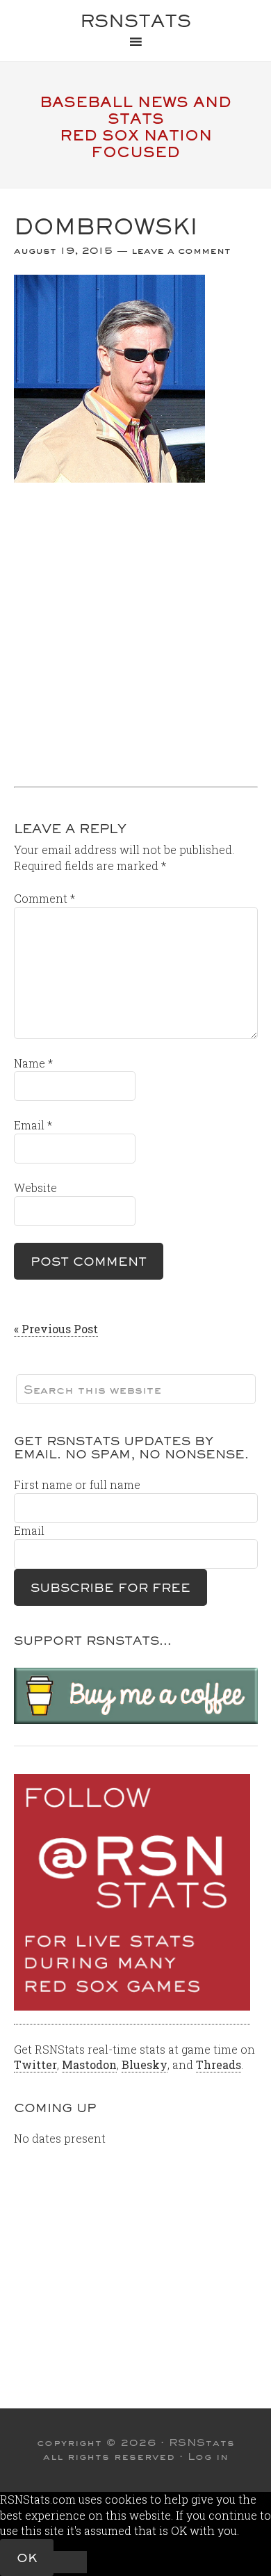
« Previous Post (56, 1329)
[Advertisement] (135, 629)
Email (33, 1125)
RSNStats (135, 21)
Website (35, 1188)
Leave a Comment (181, 250)
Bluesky (145, 2064)
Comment (44, 898)
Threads (219, 2064)
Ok (27, 2558)
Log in (208, 2456)
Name (33, 1063)
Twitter (35, 2064)
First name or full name (77, 1484)
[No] (70, 2562)
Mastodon (89, 2064)
